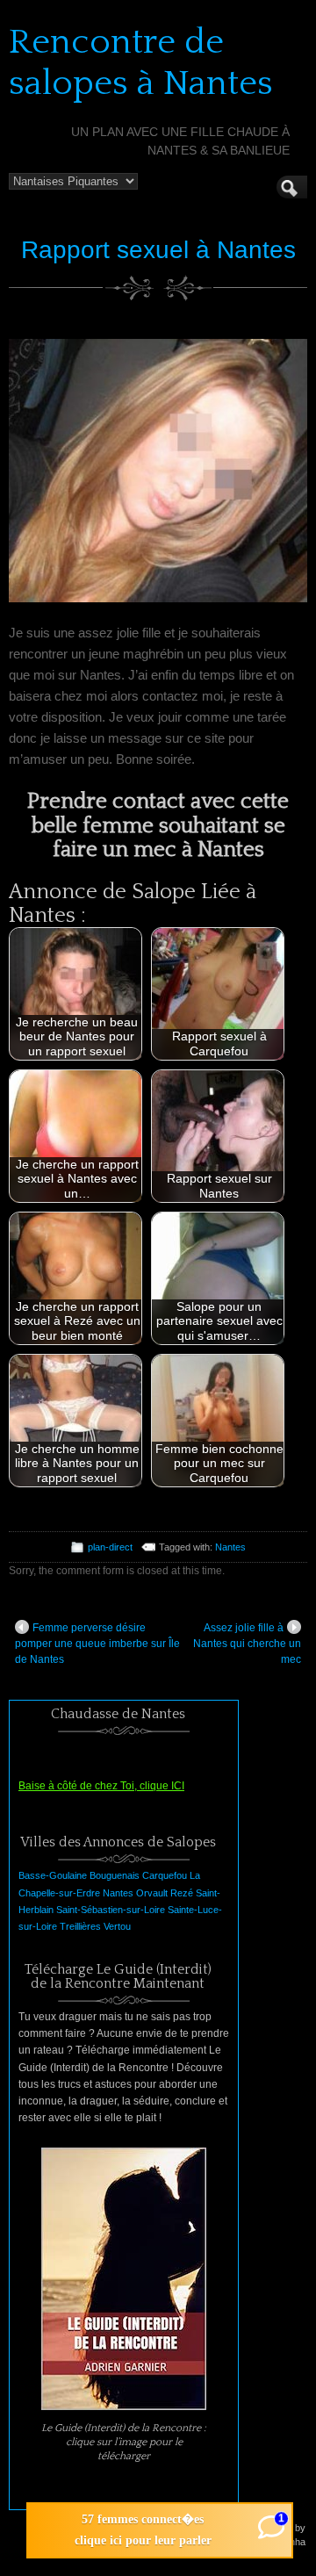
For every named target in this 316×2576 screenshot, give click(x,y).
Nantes (230, 1547)
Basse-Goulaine (53, 1875)
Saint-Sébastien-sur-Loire (111, 1910)
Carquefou (165, 1875)
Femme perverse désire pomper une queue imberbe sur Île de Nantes (97, 1644)
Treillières (80, 1926)
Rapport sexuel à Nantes (158, 250)
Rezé (182, 1893)
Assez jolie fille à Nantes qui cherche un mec (247, 1644)
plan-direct (110, 1547)
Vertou (117, 1926)
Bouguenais (115, 1875)
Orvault (152, 1893)
